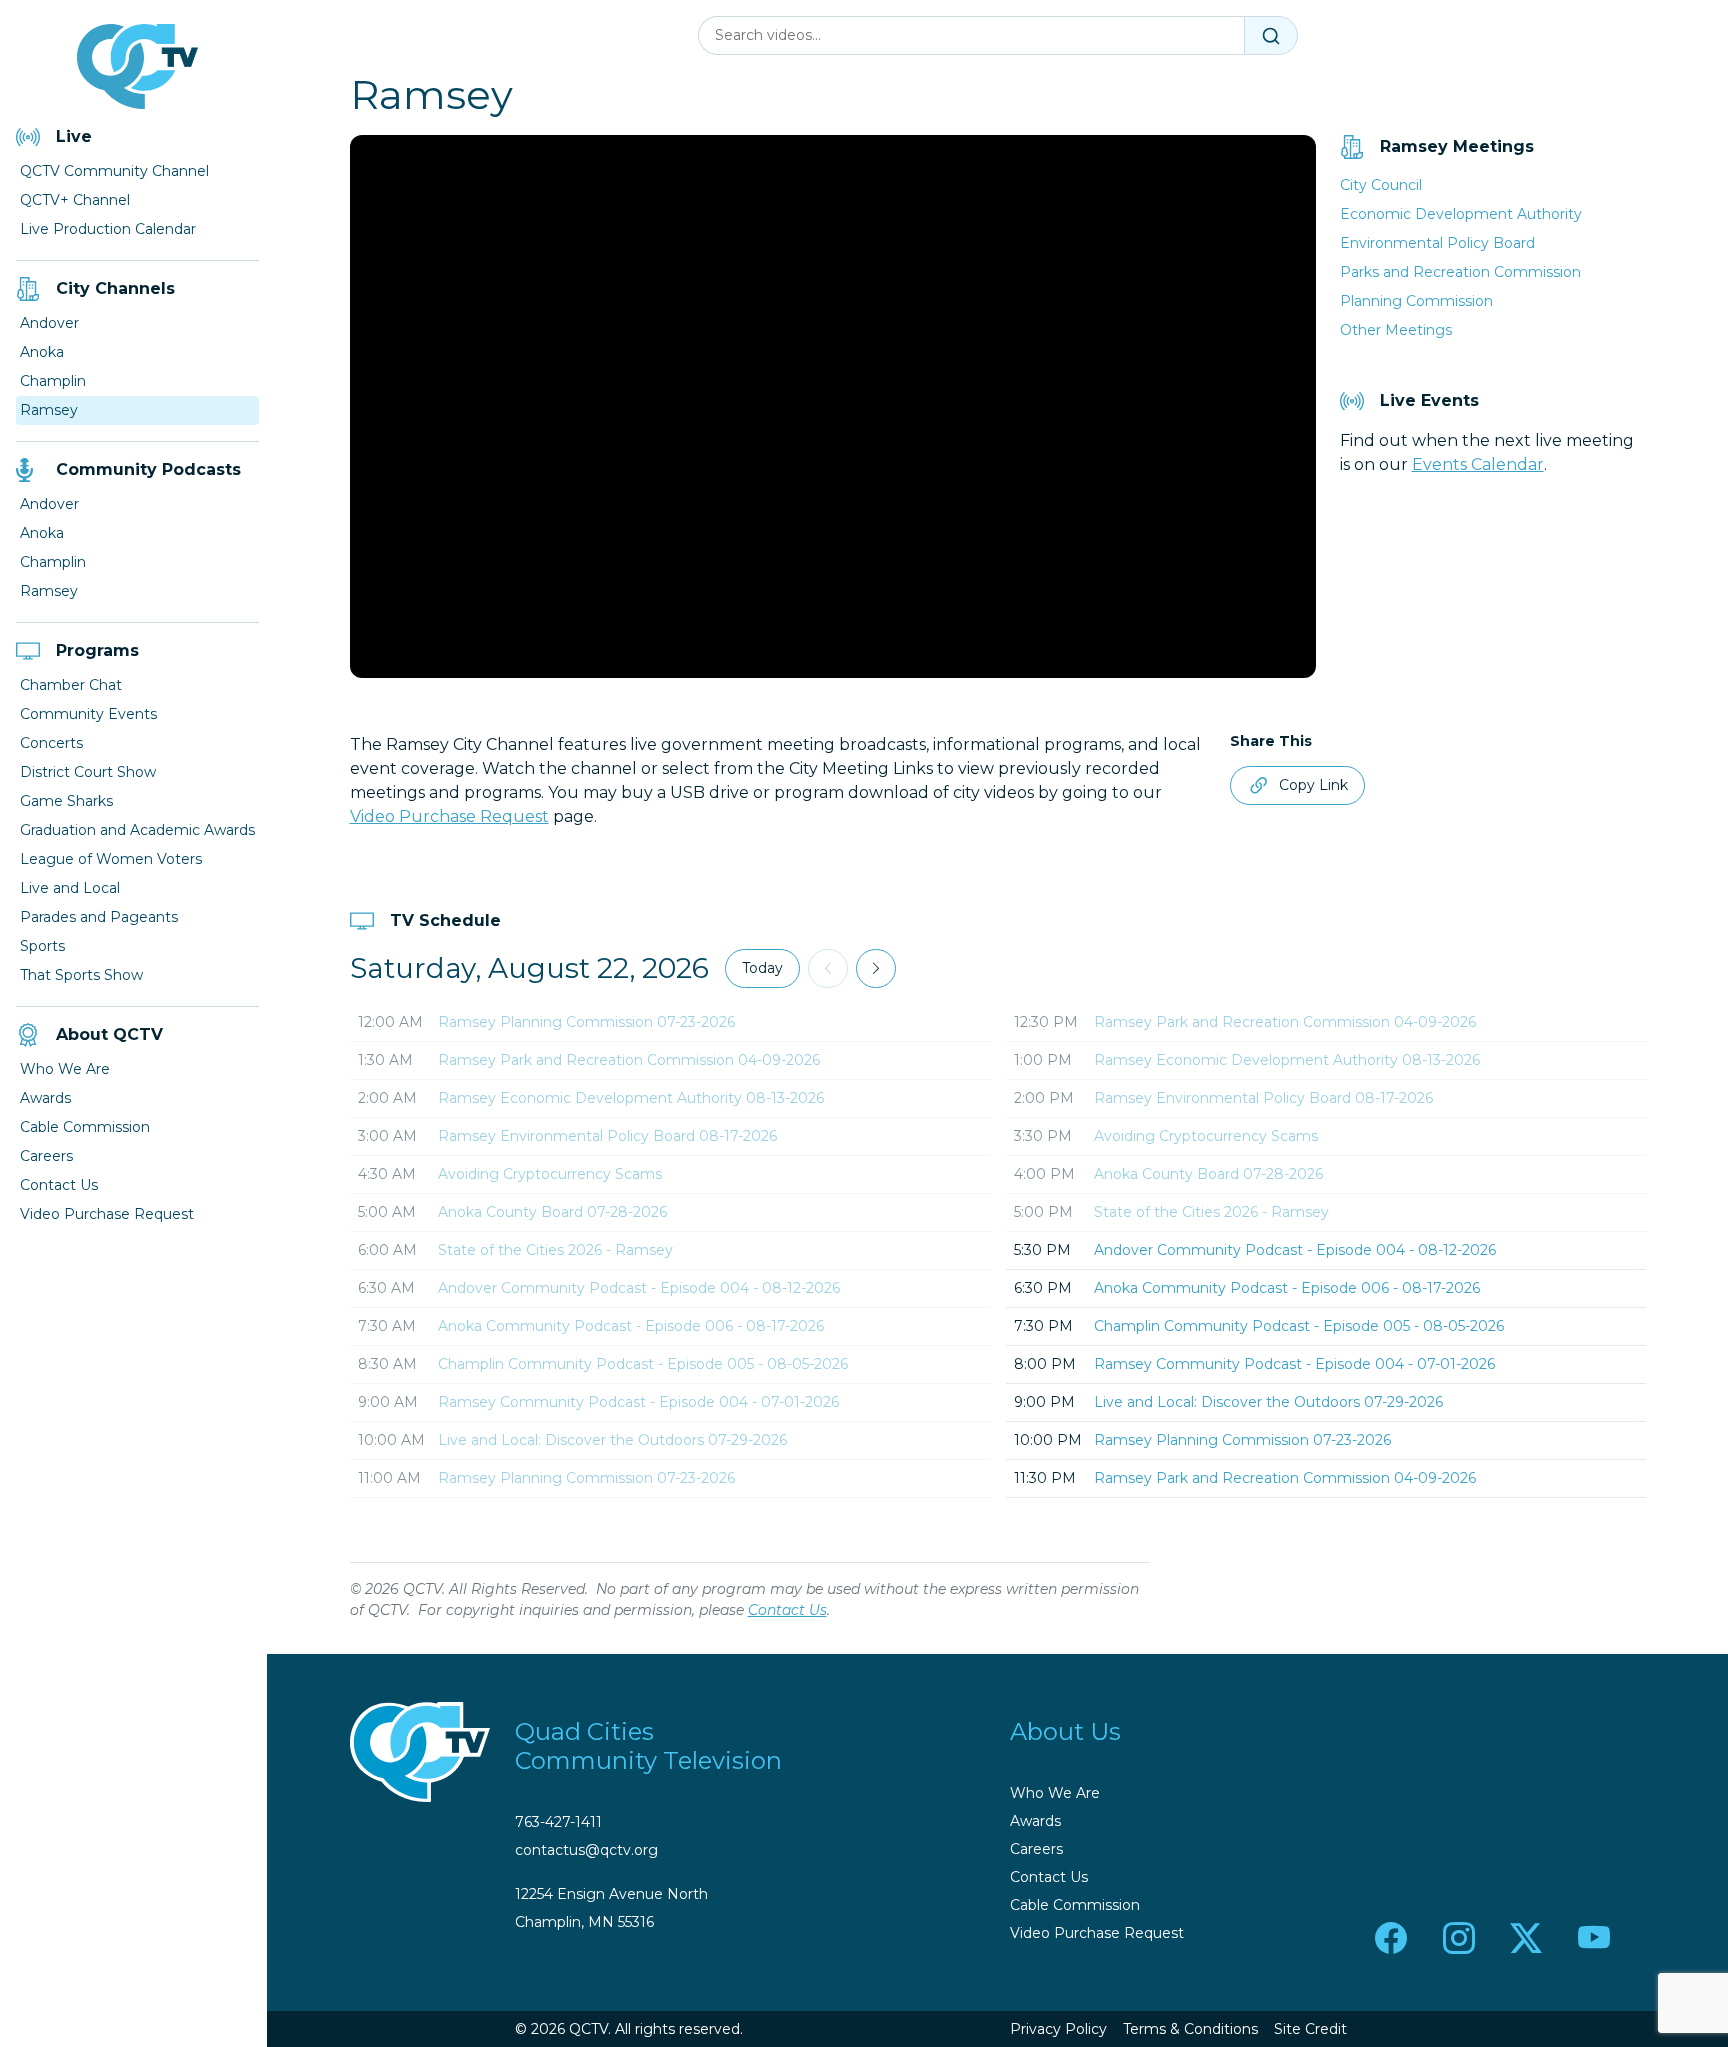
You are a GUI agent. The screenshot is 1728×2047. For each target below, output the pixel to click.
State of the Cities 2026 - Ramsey (555, 1250)
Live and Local (70, 888)
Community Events (88, 714)
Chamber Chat (71, 685)
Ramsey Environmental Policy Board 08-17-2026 (607, 1136)
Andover (49, 323)
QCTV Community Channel (114, 171)
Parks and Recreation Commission (1460, 272)
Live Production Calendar (108, 229)
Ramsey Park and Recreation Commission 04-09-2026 (629, 1060)
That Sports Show (81, 975)
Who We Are (65, 1069)
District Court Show (88, 772)
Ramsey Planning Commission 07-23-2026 (586, 1022)
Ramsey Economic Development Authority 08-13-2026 (631, 1098)
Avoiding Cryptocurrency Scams (550, 1174)
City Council (1381, 185)
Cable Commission (85, 1127)
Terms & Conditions (1190, 2029)
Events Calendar (1478, 464)
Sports (42, 946)
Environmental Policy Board (1437, 243)
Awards (45, 1098)
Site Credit (1310, 2029)
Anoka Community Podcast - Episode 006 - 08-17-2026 (631, 1326)
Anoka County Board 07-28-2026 (552, 1212)
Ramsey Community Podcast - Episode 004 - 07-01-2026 (638, 1402)
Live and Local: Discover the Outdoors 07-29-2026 (612, 1440)
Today (762, 968)
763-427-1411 (558, 1822)
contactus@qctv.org (586, 1850)
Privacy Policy (1058, 2029)
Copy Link (1313, 785)
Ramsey (49, 410)
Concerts (51, 743)
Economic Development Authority (1461, 214)
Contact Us (59, 1185)
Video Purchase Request (107, 1214)
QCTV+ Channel (75, 200)
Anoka (42, 352)
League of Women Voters (111, 859)
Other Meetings (1396, 330)
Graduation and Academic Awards (137, 830)
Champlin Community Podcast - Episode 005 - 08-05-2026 (643, 1364)
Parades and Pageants (99, 917)
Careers (46, 1156)
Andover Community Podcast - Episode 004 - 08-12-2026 (639, 1288)
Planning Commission (1416, 301)
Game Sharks (66, 801)
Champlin (53, 381)
